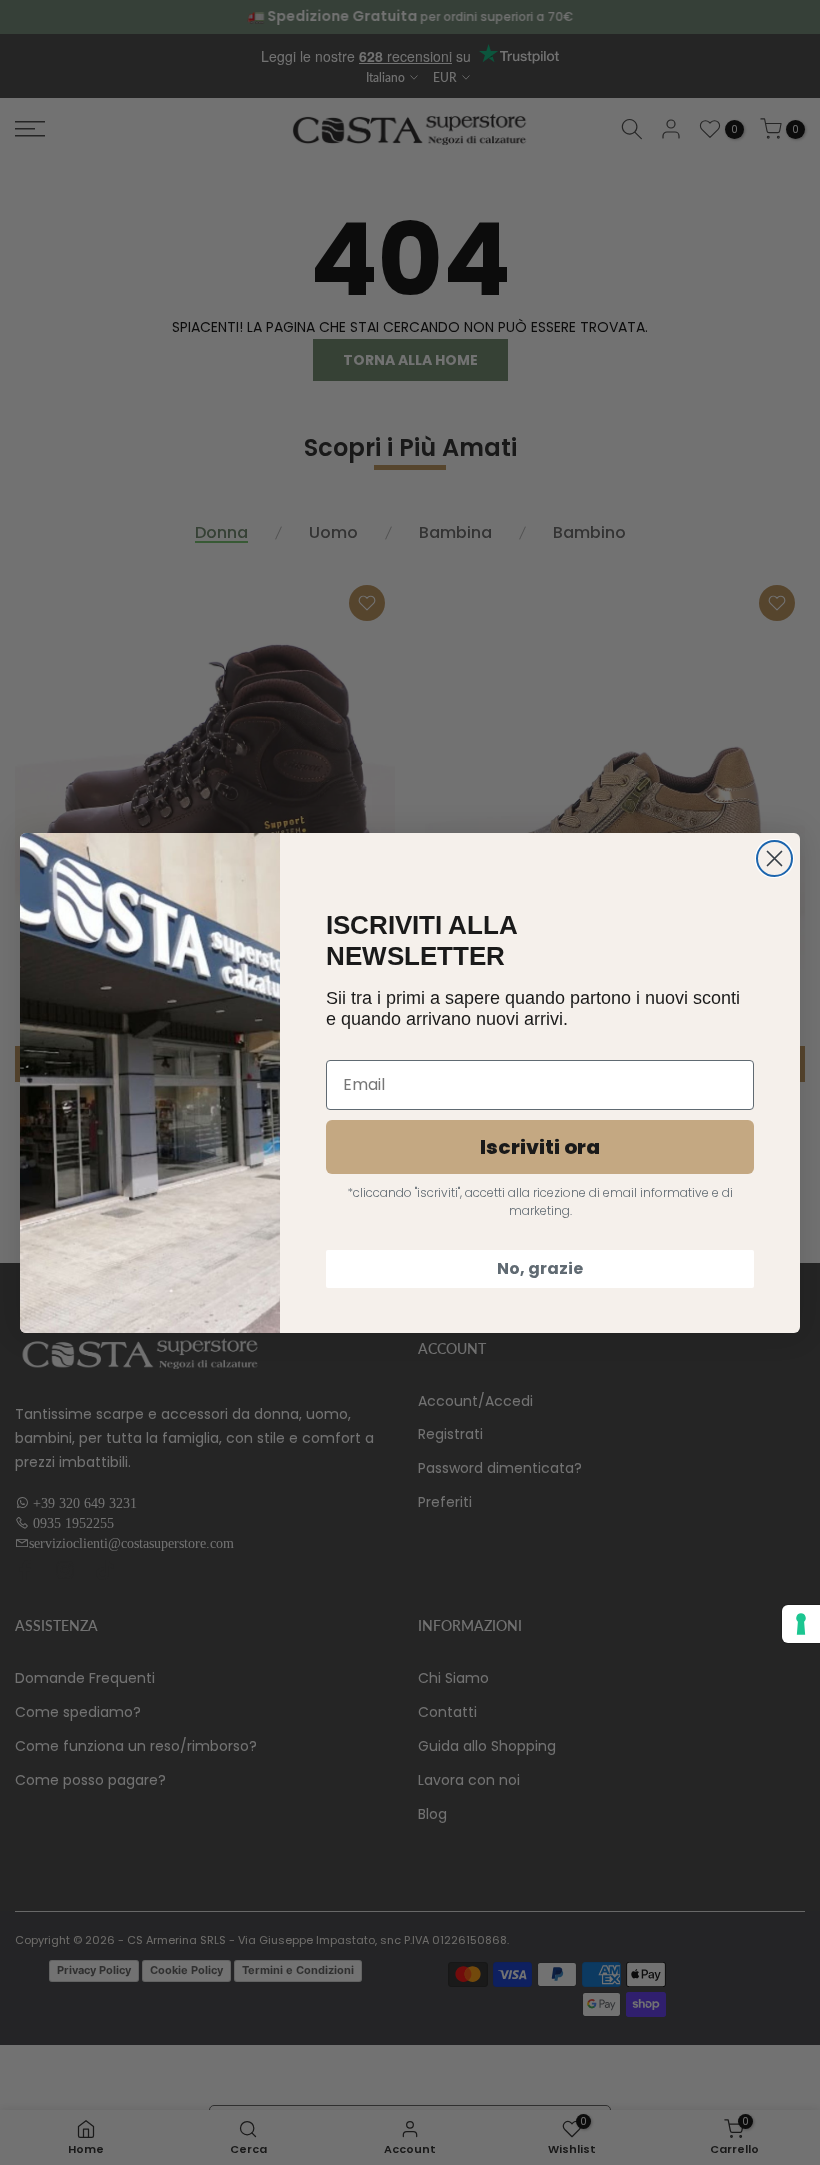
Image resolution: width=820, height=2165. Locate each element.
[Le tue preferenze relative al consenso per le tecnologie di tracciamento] (801, 1624)
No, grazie (540, 1268)
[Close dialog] (774, 858)
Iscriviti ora (540, 1147)
